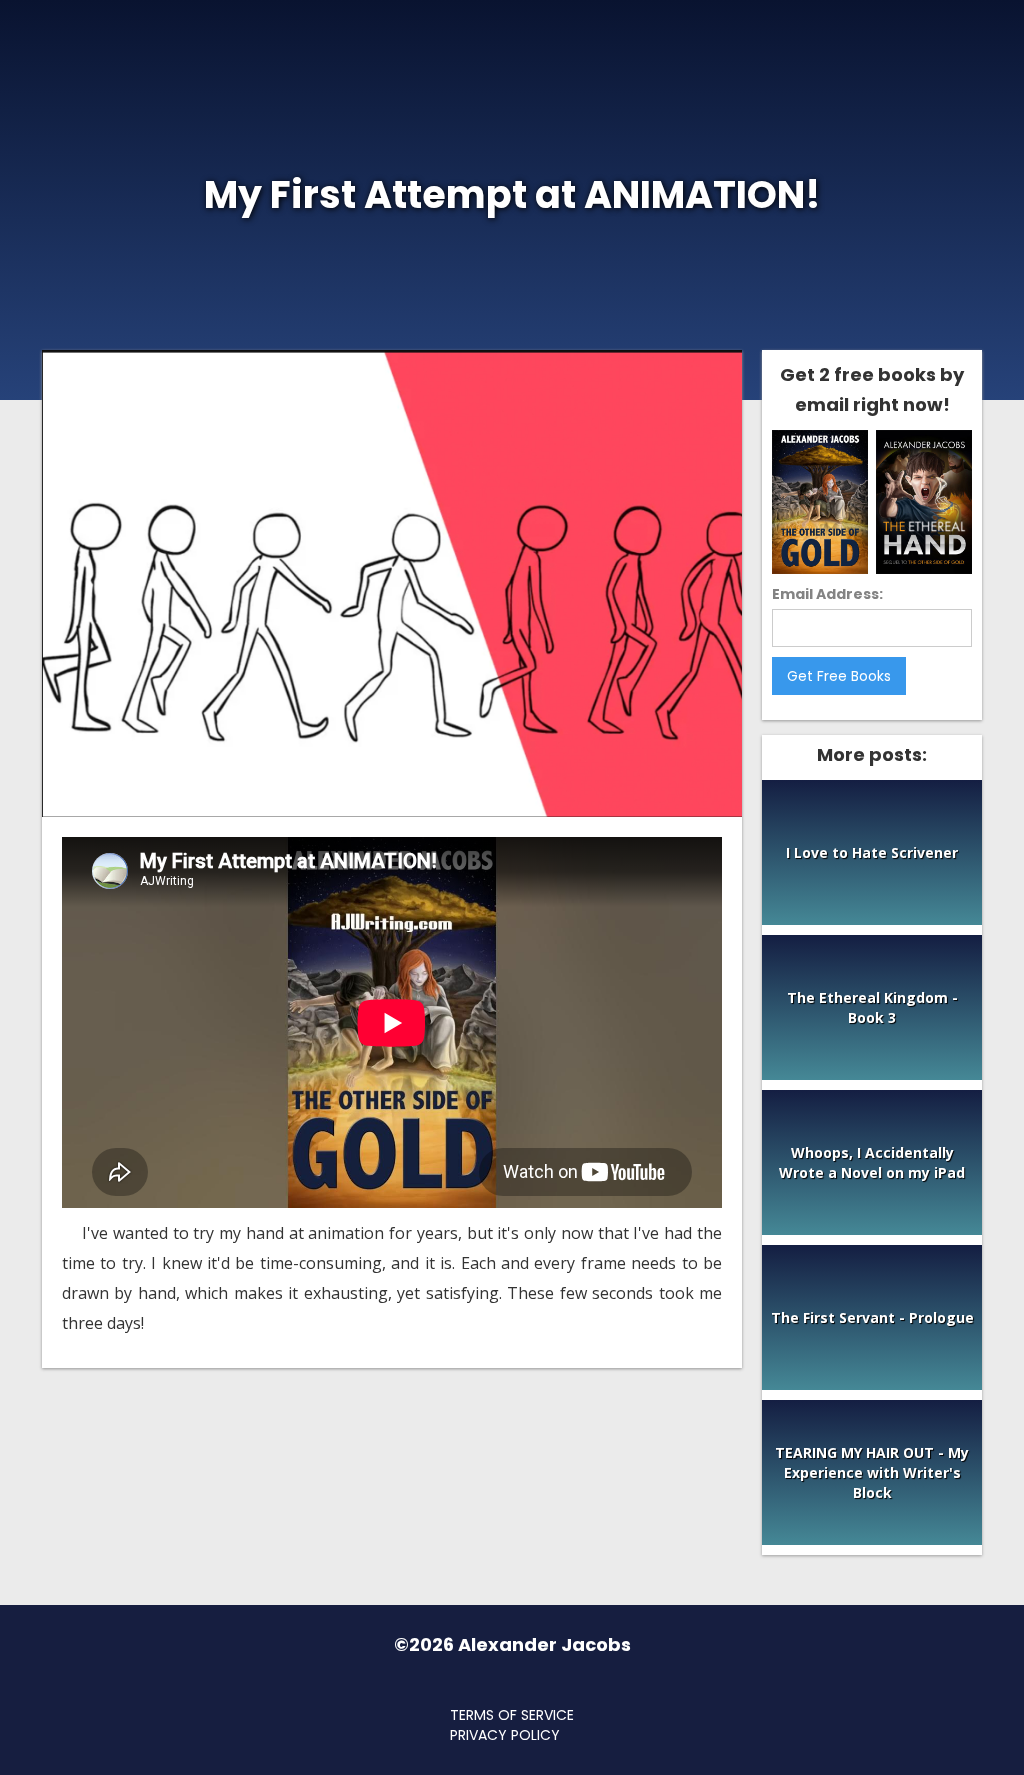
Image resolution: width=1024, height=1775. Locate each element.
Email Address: (827, 594)
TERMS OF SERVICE (512, 1715)
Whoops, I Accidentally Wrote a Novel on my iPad (872, 1162)
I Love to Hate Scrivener (872, 852)
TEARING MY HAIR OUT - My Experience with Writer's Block (872, 1472)
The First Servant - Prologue (872, 1317)
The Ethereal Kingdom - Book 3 (872, 1007)
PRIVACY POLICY (505, 1735)
